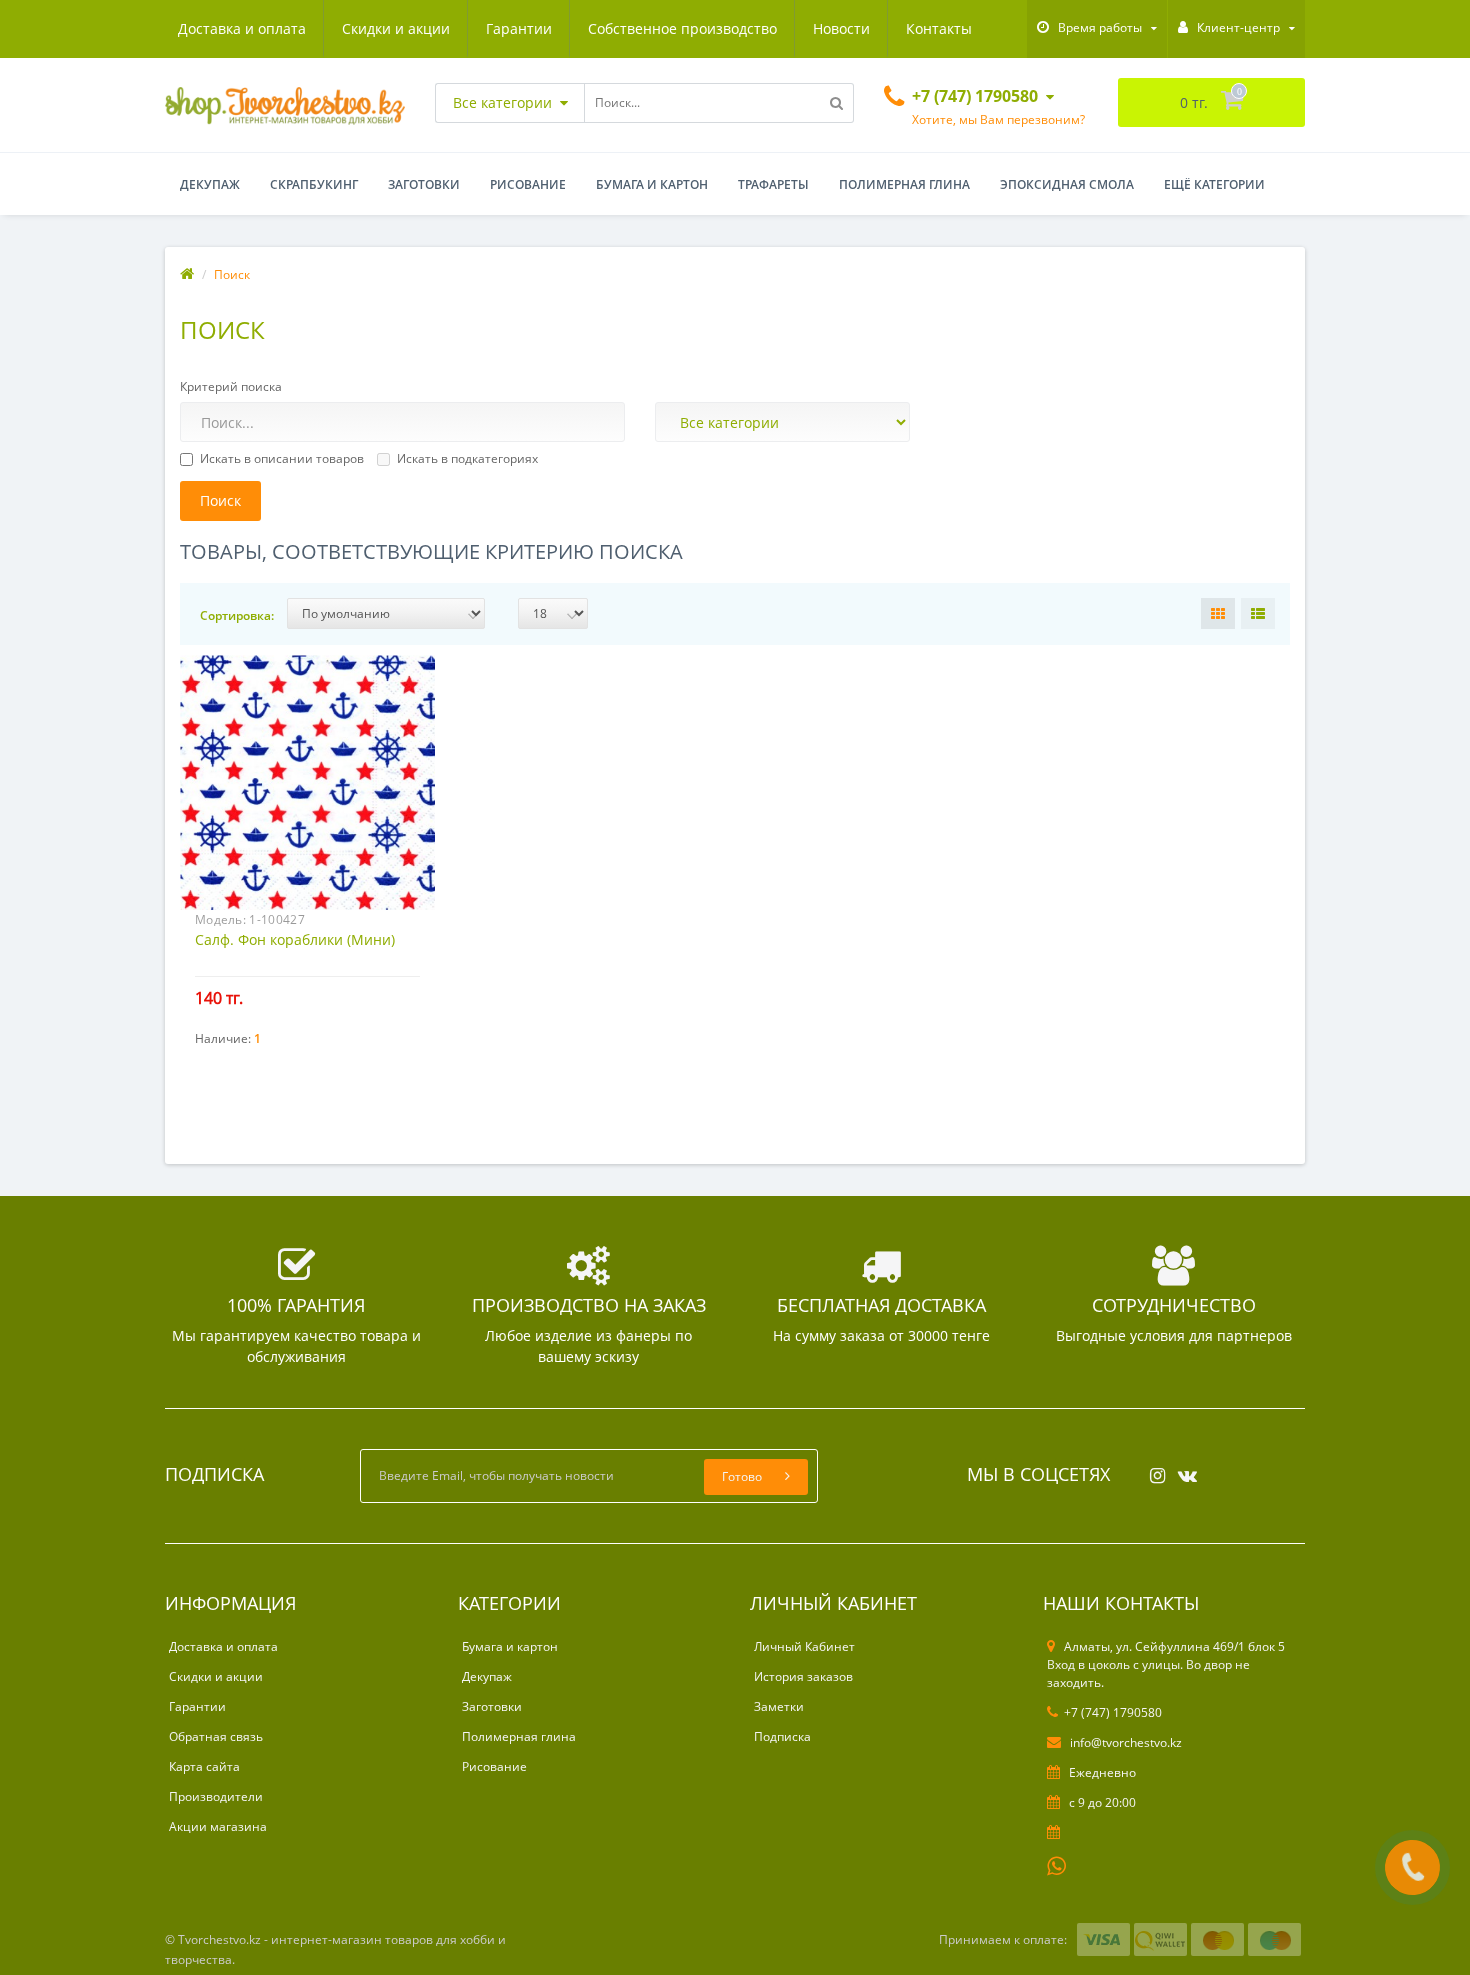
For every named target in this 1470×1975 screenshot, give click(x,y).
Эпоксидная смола (1067, 184)
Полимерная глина (904, 184)
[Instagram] (1152, 1469)
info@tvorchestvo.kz (1124, 1742)
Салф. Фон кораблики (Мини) (295, 939)
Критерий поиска (231, 386)
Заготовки (424, 184)
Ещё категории (1214, 184)
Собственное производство (682, 28)
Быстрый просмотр (308, 772)
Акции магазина (218, 1826)
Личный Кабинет (804, 1646)
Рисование (528, 184)
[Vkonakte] (1182, 1469)
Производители (216, 1796)
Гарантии (519, 28)
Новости (841, 28)
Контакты (939, 28)
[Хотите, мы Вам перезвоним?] (1412, 1867)
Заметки (779, 1706)
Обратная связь (216, 1736)
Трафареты (773, 184)
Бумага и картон (652, 184)
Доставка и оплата (242, 28)
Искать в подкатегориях (467, 458)
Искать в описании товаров (282, 458)
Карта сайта (204, 1766)
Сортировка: (237, 615)
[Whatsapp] (1057, 1864)
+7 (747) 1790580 (1113, 1712)
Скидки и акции (396, 28)
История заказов (803, 1676)
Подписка (782, 1736)
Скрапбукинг (314, 184)
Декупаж (210, 184)
